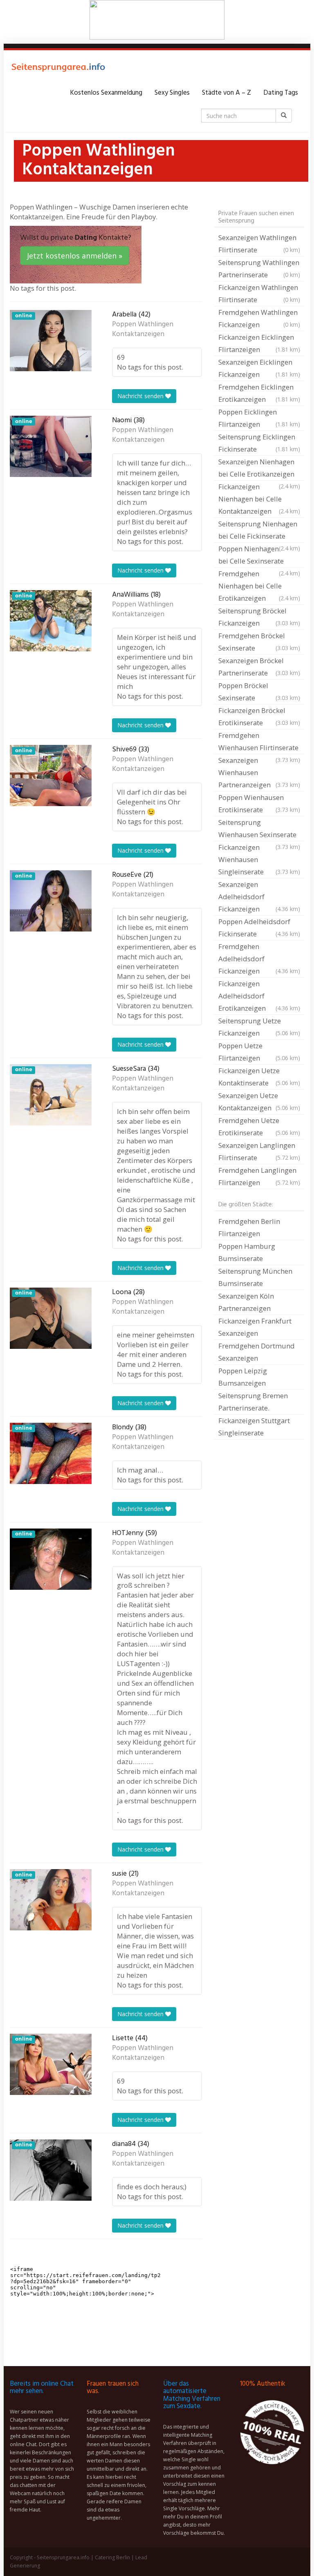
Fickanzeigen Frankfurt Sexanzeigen (255, 1327)
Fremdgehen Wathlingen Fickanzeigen (259, 318)
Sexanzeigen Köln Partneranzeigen (246, 1302)
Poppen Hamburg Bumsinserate (247, 1252)
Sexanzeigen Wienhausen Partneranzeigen (259, 772)
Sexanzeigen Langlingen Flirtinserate (259, 1151)
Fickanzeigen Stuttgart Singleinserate (254, 1427)
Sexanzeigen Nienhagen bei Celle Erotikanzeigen (259, 469)
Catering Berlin (112, 2557)
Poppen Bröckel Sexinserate (259, 692)
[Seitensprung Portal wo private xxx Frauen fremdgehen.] (59, 69)
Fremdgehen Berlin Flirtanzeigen (249, 1227)
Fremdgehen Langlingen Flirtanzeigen (259, 1176)
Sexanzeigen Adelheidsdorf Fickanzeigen (259, 897)
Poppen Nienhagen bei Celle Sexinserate (259, 556)
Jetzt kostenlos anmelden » (75, 256)
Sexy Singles (172, 93)
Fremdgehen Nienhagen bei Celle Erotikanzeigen (259, 586)
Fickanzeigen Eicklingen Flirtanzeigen (259, 343)
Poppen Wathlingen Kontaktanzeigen (143, 330)
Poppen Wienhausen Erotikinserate (259, 803)
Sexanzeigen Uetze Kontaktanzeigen (259, 1102)
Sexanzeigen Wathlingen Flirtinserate (259, 244)
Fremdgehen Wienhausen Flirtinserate (259, 742)
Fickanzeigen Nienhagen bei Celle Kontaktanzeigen (259, 499)
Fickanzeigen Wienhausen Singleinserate (259, 859)
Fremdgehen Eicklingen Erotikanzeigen (259, 393)
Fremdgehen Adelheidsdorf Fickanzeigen (259, 959)
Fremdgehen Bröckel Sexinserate (259, 642)
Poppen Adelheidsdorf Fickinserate (259, 928)
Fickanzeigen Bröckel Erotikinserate (259, 716)
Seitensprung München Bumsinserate (255, 1277)
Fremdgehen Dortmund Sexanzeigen (257, 1352)
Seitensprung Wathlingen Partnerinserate (259, 269)
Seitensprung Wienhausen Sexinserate (259, 829)
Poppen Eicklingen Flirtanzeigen (259, 418)
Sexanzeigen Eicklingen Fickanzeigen (259, 368)
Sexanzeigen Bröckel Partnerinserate (259, 667)
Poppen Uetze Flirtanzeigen (259, 1052)
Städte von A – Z (227, 93)
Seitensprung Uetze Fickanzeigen (259, 1027)
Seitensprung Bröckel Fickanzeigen (259, 617)
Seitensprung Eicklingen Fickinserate (259, 443)
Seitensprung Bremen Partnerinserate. (253, 1402)
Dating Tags (281, 93)
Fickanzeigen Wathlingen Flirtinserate (259, 293)
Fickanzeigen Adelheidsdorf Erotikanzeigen (259, 996)
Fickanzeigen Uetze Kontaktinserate (259, 1077)
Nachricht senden (141, 396)
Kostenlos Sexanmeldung (106, 93)
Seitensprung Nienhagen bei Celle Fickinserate (259, 531)
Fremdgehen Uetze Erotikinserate (259, 1126)
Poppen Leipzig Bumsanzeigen (243, 1377)
